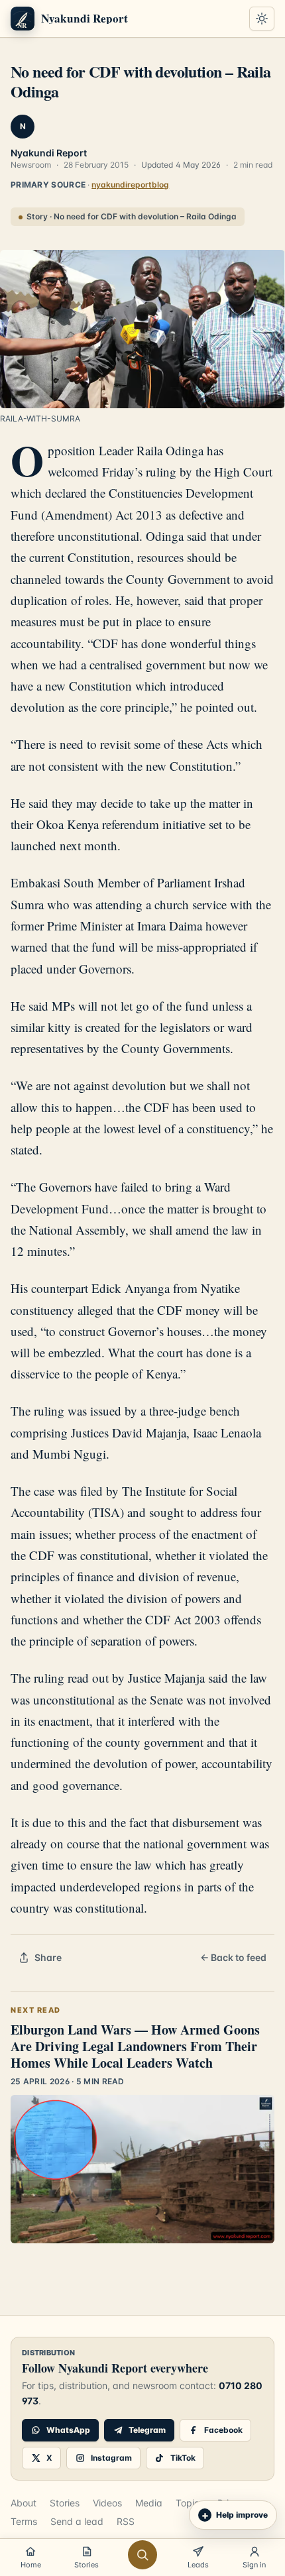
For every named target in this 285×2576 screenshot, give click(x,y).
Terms (24, 2521)
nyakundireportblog (130, 185)
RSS (126, 2521)
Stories (65, 2503)
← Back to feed (233, 1957)
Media (149, 2503)
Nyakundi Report (49, 153)
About (24, 2503)
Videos (107, 2503)
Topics (190, 2503)
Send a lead (77, 2521)
